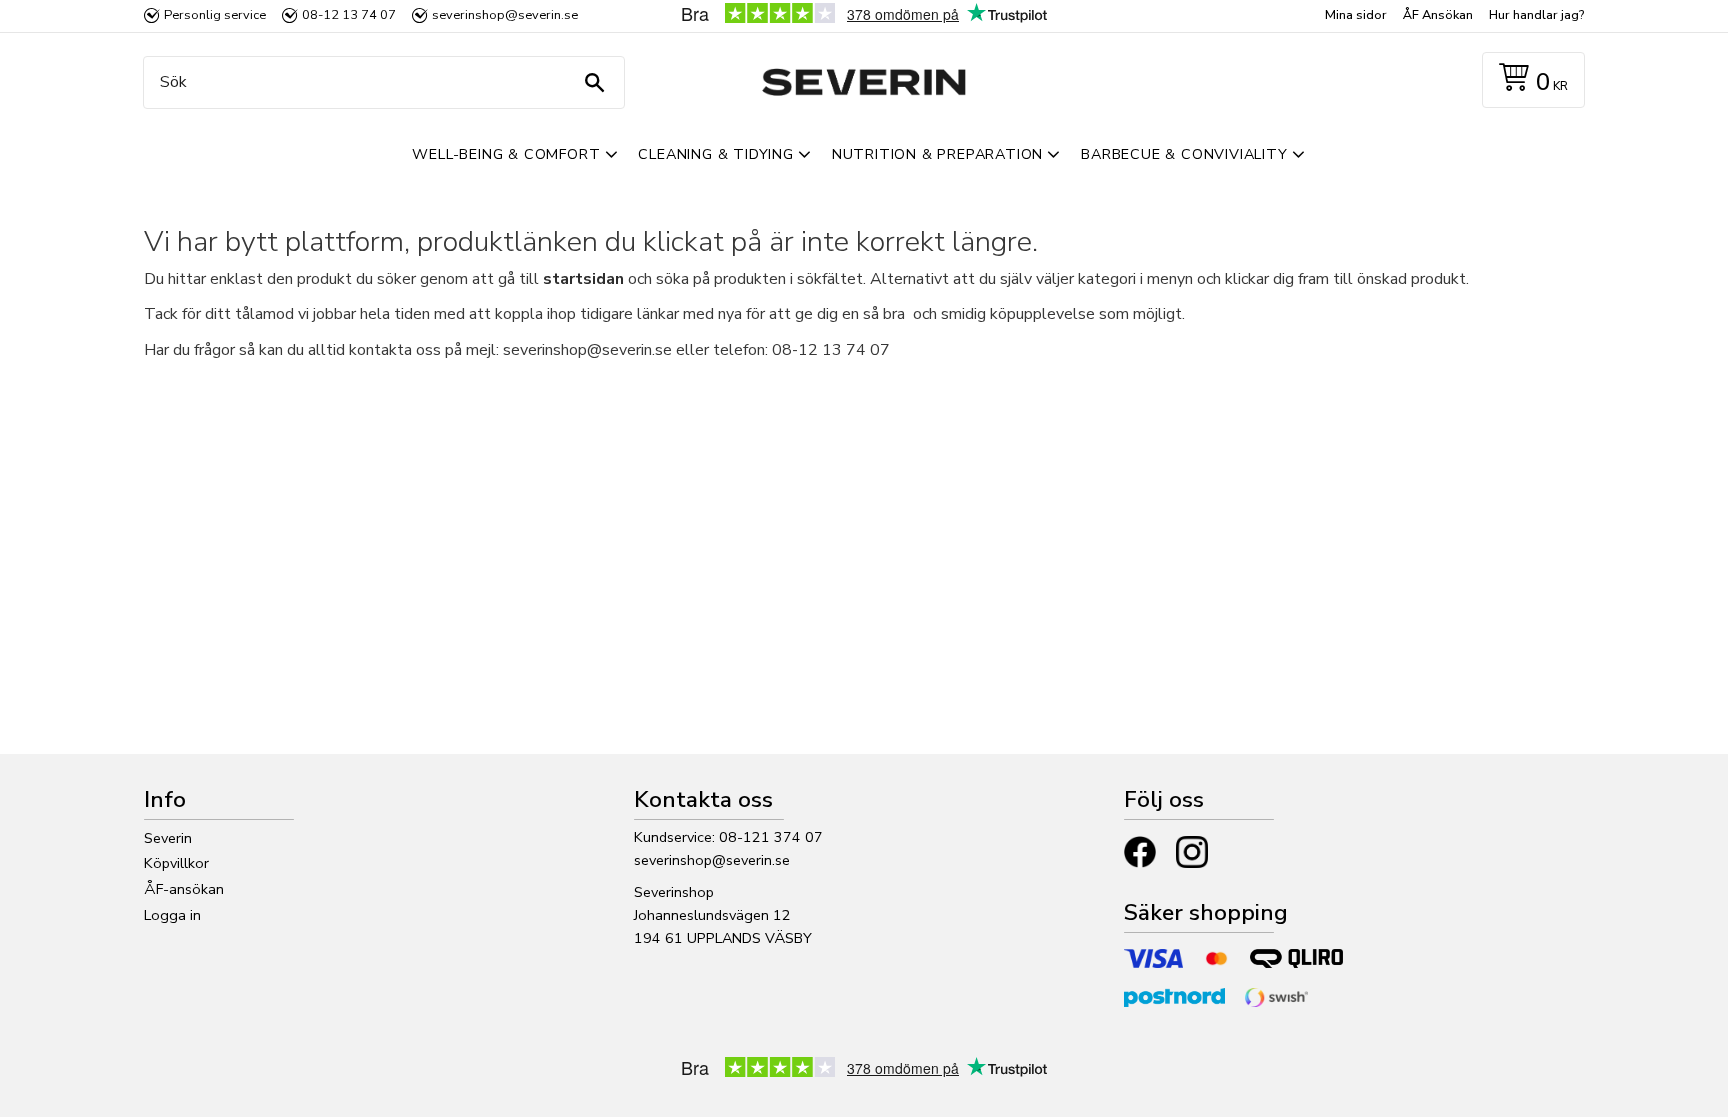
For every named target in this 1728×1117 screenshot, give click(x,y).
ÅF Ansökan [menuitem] (1438, 15)
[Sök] (594, 82)
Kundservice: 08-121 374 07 (728, 837)
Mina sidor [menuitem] (1356, 15)
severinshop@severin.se (712, 860)
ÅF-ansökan (184, 889)
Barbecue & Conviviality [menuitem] (1184, 154)
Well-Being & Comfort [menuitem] (506, 154)
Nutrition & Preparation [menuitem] (937, 154)
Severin (168, 838)
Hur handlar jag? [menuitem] (1536, 15)
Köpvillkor (176, 863)
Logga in (172, 915)
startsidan (583, 279)
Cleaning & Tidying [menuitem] (715, 154)
